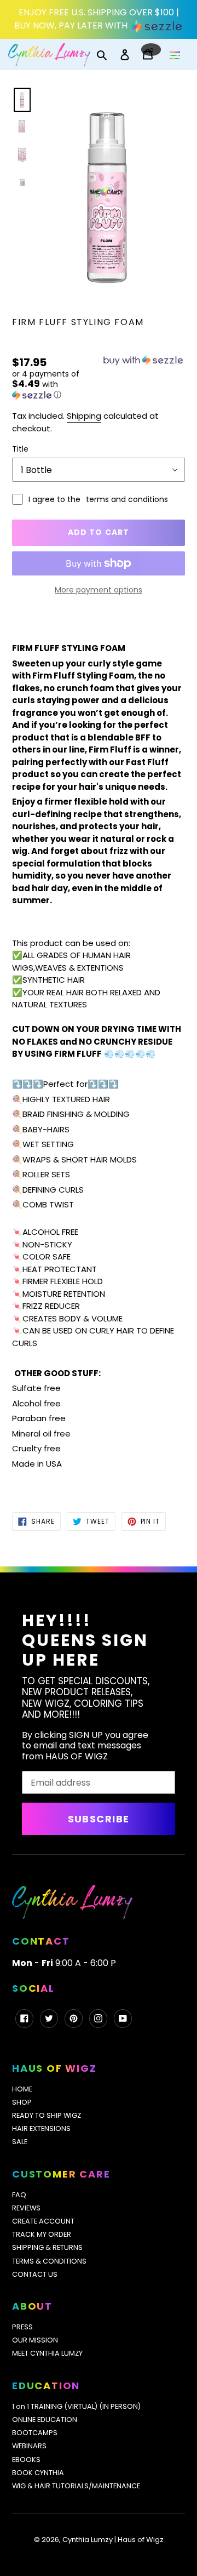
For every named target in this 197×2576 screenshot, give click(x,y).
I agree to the (98, 499)
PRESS (22, 2327)
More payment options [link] (99, 590)
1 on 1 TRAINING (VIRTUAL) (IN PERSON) (76, 2406)
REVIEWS (26, 2208)
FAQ (19, 2195)
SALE (20, 2142)
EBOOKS (26, 2460)
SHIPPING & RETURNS (47, 2247)
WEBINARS (29, 2446)
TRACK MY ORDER (42, 2234)
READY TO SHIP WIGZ (47, 2115)
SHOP (22, 2102)
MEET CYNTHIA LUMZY (47, 2353)
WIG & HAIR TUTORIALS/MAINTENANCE (76, 2486)
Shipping (84, 416)
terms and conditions (127, 499)
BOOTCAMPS (35, 2433)
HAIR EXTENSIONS (41, 2128)
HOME (22, 2089)
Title (20, 449)
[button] (55, 385)
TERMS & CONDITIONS (49, 2261)
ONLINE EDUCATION (45, 2420)
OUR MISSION (35, 2340)
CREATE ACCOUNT (43, 2221)
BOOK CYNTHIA (38, 2473)
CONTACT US (35, 2274)
